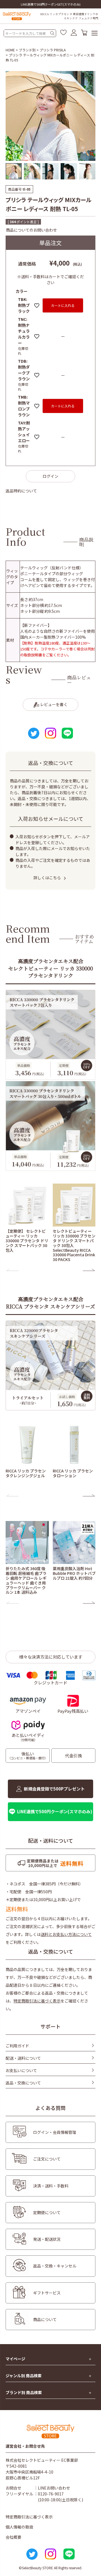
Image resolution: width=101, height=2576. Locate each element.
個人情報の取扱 (19, 2527)
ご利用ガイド (17, 2046)
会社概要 (13, 2537)
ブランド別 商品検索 (24, 2393)
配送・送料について (23, 2058)
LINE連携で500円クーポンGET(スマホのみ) (51, 4)
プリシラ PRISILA (53, 50)
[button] (12, 1270)
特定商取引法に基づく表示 (37, 2001)
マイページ (15, 2359)
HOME (10, 50)
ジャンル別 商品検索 (24, 2376)
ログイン (50, 476)
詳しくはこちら (47, 878)
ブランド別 (27, 50)
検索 (52, 33)
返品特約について (21, 491)
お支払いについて (21, 2070)
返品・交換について (23, 2083)
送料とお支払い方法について (66, 1934)
